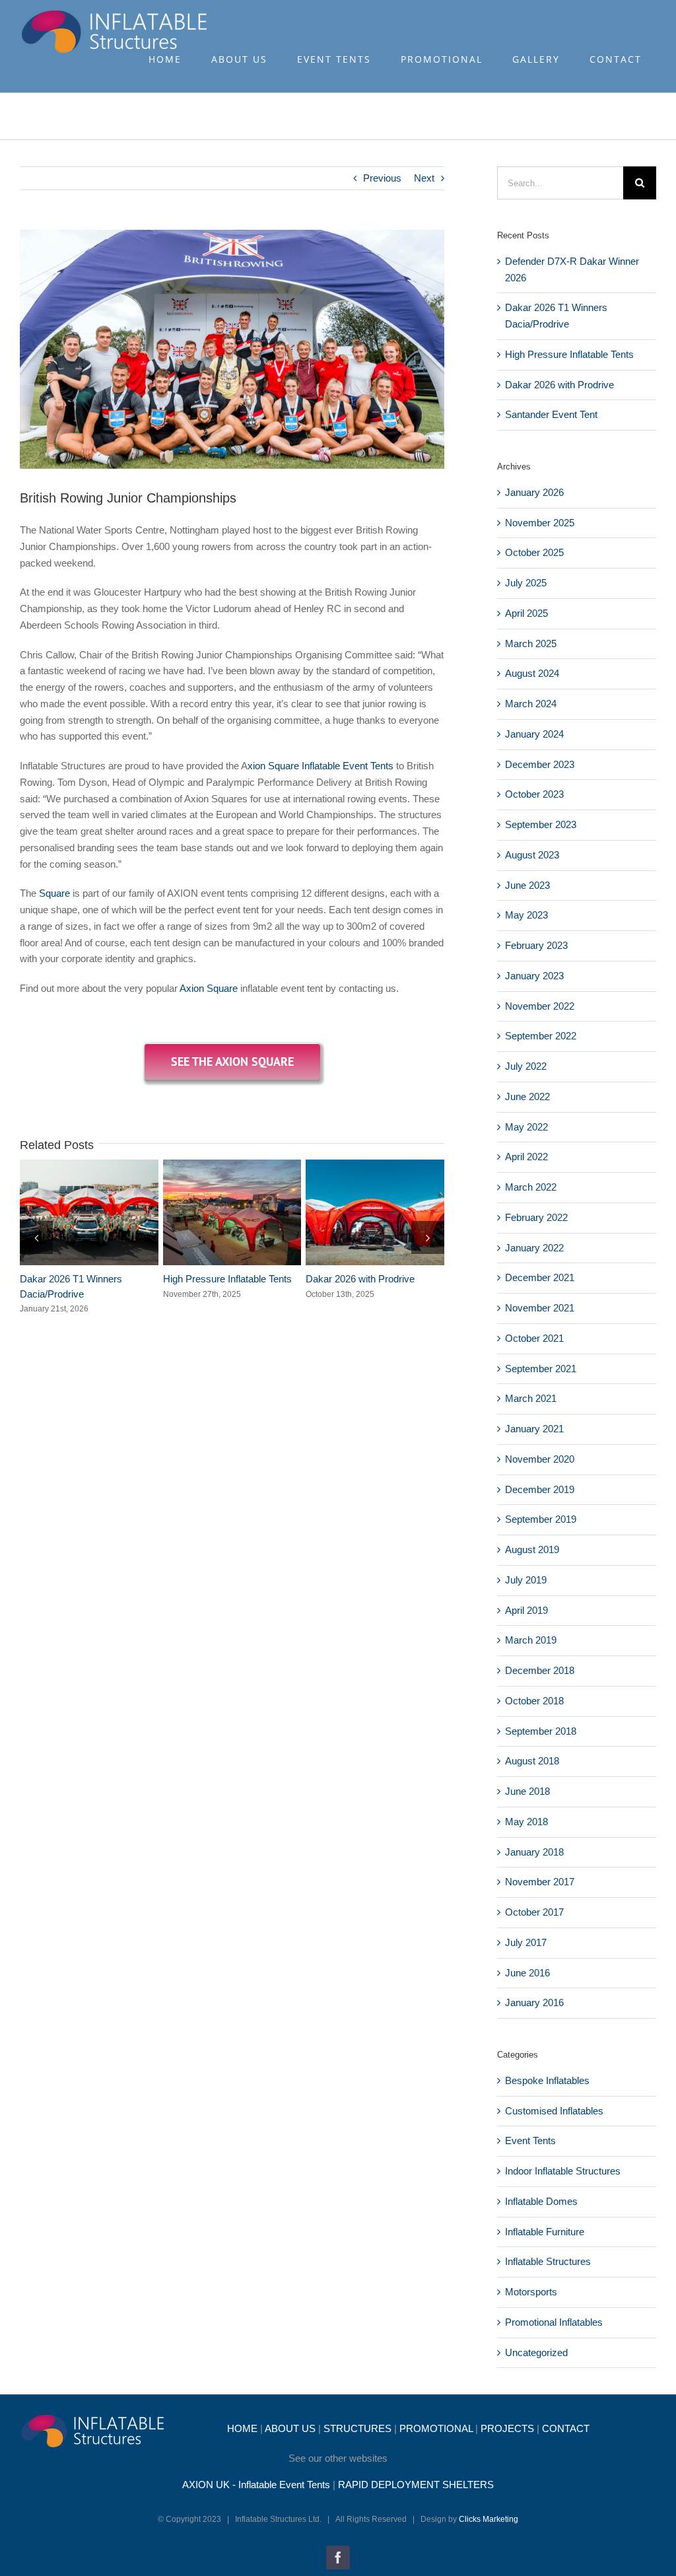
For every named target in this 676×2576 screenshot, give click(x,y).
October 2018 (534, 1701)
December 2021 (540, 1277)
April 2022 (526, 1157)
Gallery (113, 1212)
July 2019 (526, 1580)
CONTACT (566, 2428)
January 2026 (534, 492)
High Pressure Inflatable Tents (208, 1212)
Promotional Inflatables (554, 2322)
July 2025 (526, 583)
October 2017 (534, 1912)
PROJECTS (507, 2428)
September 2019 (541, 1519)
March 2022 (531, 1187)
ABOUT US (290, 2428)
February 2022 (536, 1217)
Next (424, 178)
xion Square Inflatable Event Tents (321, 766)
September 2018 (541, 1731)
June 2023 (527, 885)
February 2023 (536, 945)
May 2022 (526, 1127)
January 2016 (534, 2002)
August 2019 (532, 1549)
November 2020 (540, 1459)
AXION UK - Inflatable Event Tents (256, 2485)
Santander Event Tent (551, 414)
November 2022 (540, 1006)
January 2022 (534, 1248)
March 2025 (531, 644)
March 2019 (531, 1640)
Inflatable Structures (548, 2261)
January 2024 (534, 734)
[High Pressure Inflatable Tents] (232, 1213)
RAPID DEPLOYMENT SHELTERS (416, 2485)
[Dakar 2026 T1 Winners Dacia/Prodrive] (89, 1213)
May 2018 (526, 1822)
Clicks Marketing (489, 2519)
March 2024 (531, 704)
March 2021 (531, 1398)
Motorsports (531, 2292)
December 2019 (540, 1489)
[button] (36, 1237)
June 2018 (527, 1791)
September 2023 (541, 824)
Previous (382, 178)
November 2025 (540, 523)
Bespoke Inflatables (547, 2080)
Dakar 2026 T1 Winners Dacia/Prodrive (65, 1212)
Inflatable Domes (541, 2201)
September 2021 (541, 1369)
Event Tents (530, 2141)
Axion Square (209, 988)
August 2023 (532, 855)
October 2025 (534, 552)
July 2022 (526, 1066)
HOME (242, 2428)
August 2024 (532, 673)
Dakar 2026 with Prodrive (351, 1212)
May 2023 (526, 915)
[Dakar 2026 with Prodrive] (375, 1213)
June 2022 (527, 1097)
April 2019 (526, 1610)
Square (54, 893)
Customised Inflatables (554, 2111)
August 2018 (532, 1761)
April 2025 (526, 613)
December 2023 (540, 764)
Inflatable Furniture (545, 2232)
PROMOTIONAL (436, 2428)
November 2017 (540, 1882)
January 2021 (534, 1429)
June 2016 (527, 1973)
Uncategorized (536, 2352)
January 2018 (534, 1852)
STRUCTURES (357, 2428)
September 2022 (541, 1036)
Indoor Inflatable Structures (563, 2171)
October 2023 (534, 794)
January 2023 (534, 976)
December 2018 (540, 1670)
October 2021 (534, 1338)
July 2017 (526, 1942)
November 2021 (540, 1308)
